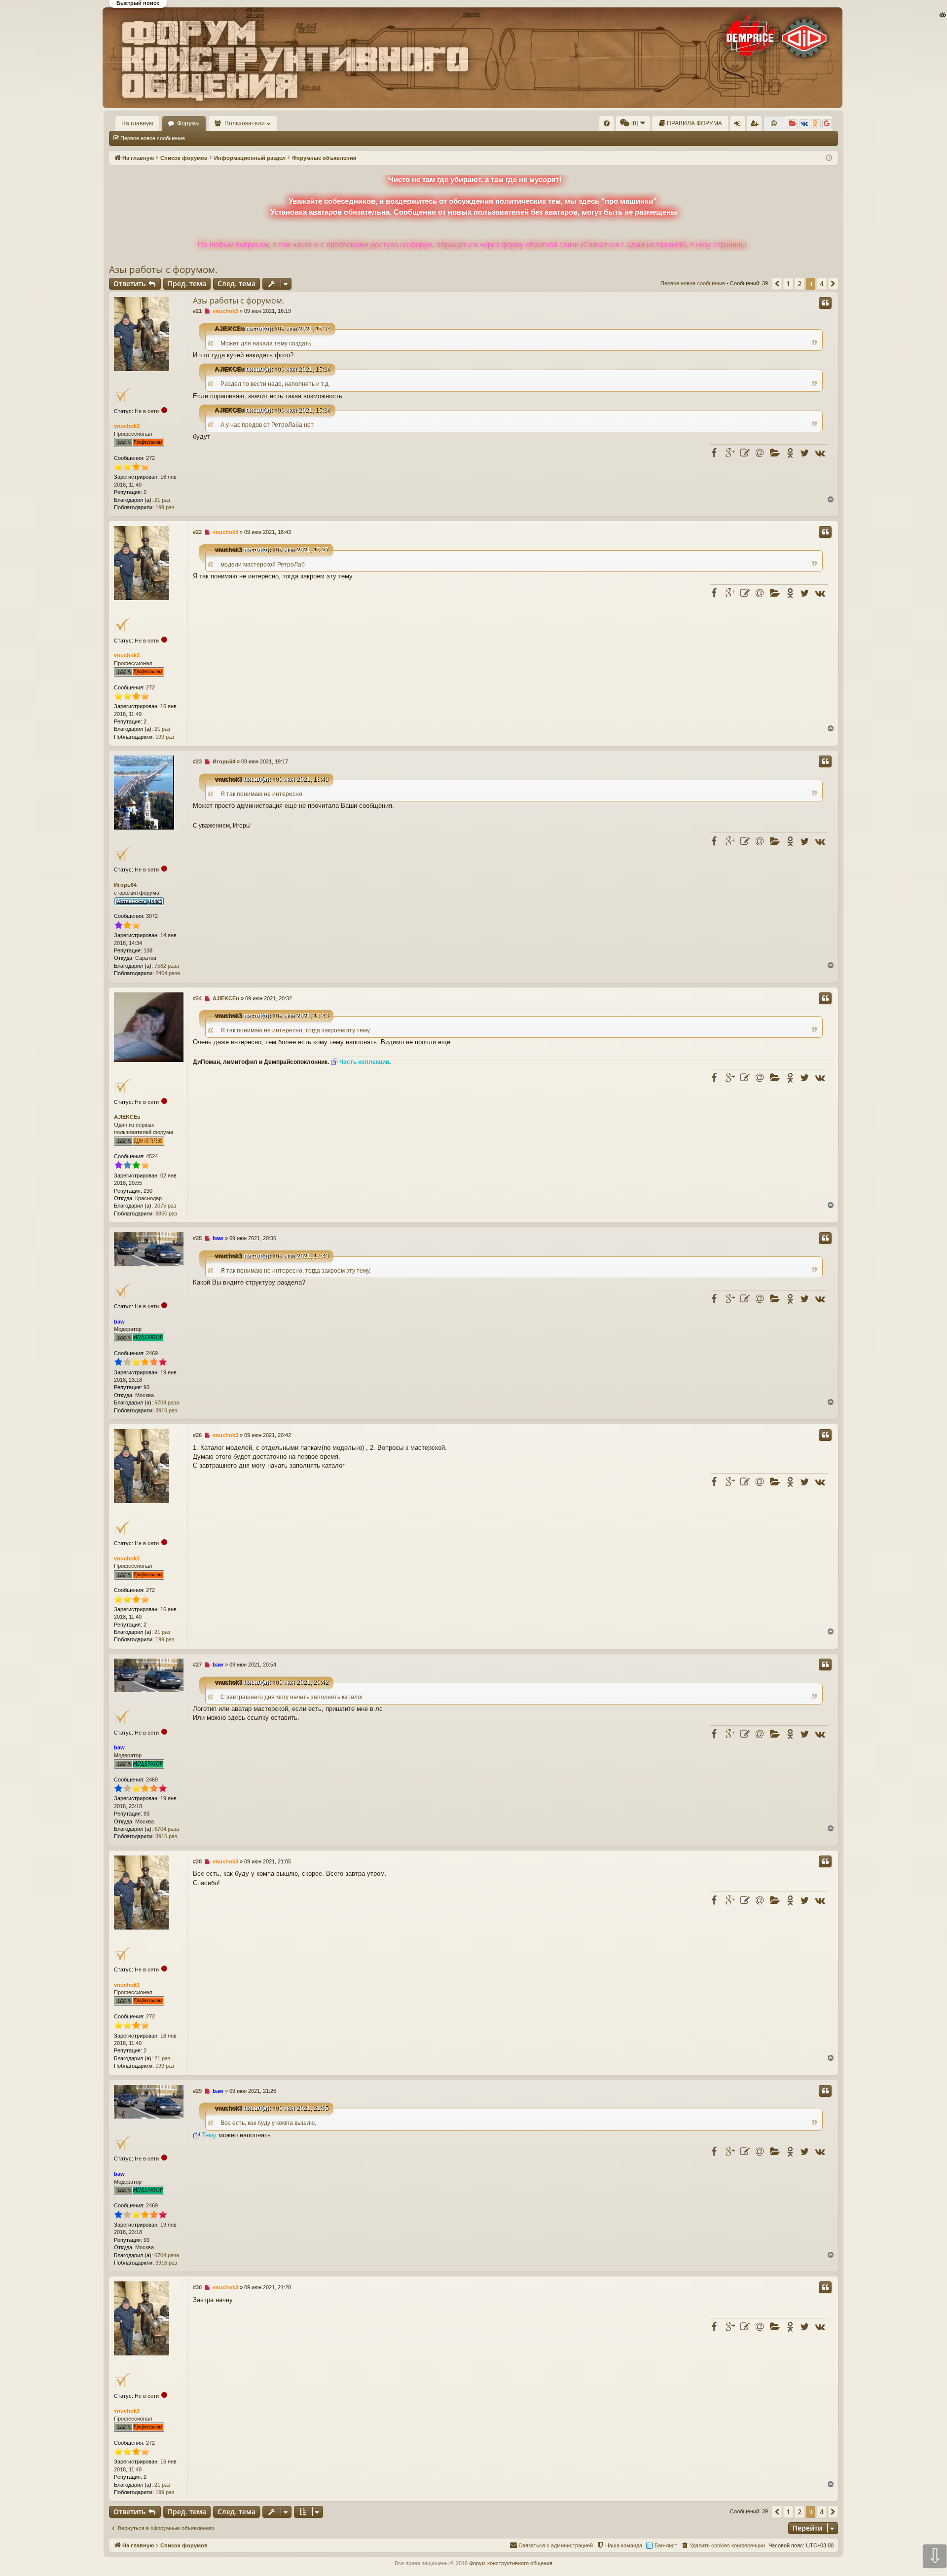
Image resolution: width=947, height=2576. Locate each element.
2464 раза (168, 973)
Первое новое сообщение (153, 138)
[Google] (827, 124)
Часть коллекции (364, 1062)
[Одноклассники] (816, 124)
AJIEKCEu (229, 329)
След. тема (237, 284)
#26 (197, 1435)
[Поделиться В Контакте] (819, 453)
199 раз (165, 507)
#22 (197, 532)
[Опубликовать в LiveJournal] (745, 453)
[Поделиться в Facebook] (716, 453)
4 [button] (822, 284)
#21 (197, 311)
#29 (197, 2091)
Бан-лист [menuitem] (666, 2545)
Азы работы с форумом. (163, 269)
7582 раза (167, 966)
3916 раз (166, 1410)
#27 (197, 1665)
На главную (137, 123)
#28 (197, 1861)
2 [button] (800, 284)
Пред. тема (187, 284)
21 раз (162, 500)
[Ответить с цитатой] (825, 303)
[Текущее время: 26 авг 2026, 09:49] (829, 158)
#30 (197, 2287)
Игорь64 (125, 885)
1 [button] (788, 284)
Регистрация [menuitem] (756, 125)
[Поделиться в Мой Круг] (775, 453)
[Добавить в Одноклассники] (790, 453)
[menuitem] (607, 123)
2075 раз (165, 1206)
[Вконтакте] (804, 124)
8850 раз (166, 1213)
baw (119, 1322)
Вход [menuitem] (740, 125)
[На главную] (473, 58)
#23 (197, 761)
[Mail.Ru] (774, 124)
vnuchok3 (127, 426)
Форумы (188, 123)
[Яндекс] (792, 124)
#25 (197, 1238)
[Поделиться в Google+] (730, 453)
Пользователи (245, 123)
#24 (197, 998)
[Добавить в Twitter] (804, 453)
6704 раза (167, 1402)
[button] (777, 284)
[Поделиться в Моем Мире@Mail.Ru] (760, 453)
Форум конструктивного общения (511, 2563)
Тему (209, 2135)
